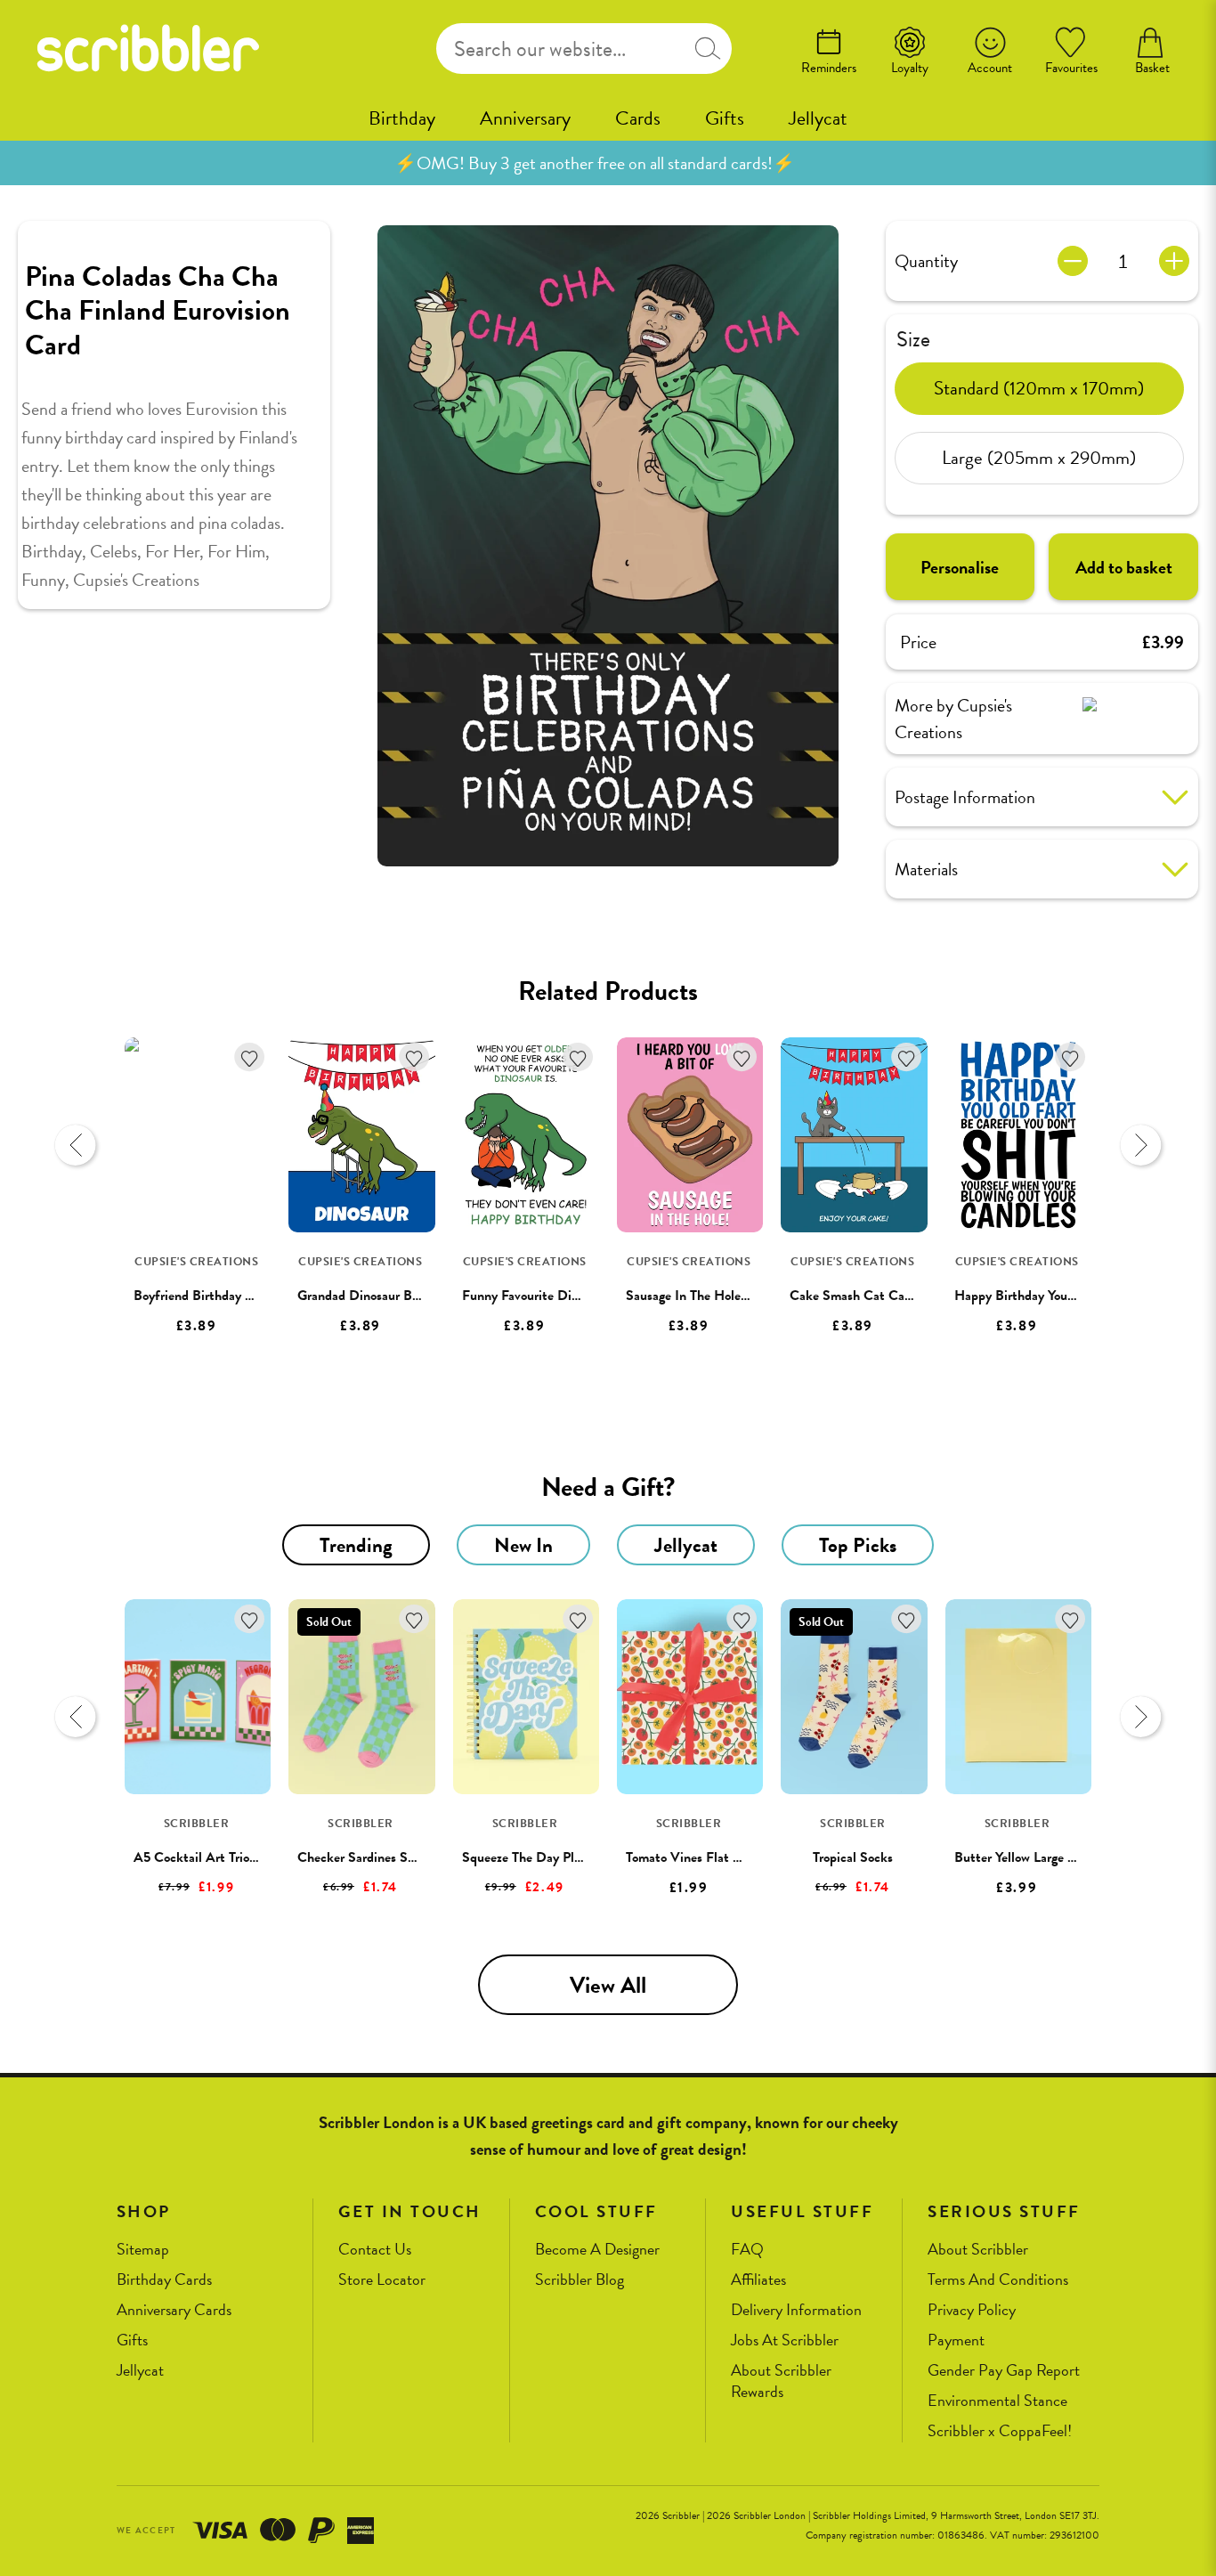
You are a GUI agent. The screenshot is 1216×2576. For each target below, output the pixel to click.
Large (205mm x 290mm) (1039, 458)
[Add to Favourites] (250, 1057)
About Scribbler (978, 2250)
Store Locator (382, 2280)
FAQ (747, 2250)
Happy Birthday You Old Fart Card (1053, 1296)
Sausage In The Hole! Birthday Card (727, 1296)
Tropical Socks (853, 1857)
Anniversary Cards (174, 2310)
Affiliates (758, 2280)
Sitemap (143, 2250)
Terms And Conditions (998, 2280)
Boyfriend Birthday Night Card (221, 1296)
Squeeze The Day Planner (534, 1857)
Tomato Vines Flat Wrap (694, 1857)
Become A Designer (597, 2250)
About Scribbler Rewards (781, 2381)
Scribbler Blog (580, 2280)
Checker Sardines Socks (365, 1857)
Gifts (725, 118)
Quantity (926, 261)
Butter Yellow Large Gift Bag (1035, 1857)
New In (523, 1545)
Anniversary (525, 118)
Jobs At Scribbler (785, 2340)
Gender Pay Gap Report (1004, 2371)
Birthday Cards (164, 2280)
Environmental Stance (997, 2401)
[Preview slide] (76, 1145)
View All (608, 1985)
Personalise (960, 567)
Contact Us (375, 2250)
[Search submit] (707, 49)
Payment (956, 2340)
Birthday (402, 118)
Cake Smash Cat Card (853, 1296)
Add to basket (1124, 567)
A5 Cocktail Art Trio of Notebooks (231, 1857)
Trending (356, 1545)
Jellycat (818, 118)
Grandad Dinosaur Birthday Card (390, 1296)
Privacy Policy (972, 2310)
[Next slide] (1140, 1145)
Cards (638, 118)
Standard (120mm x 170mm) (1039, 388)
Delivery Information (796, 2310)
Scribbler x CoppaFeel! (1000, 2431)
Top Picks (858, 1545)
